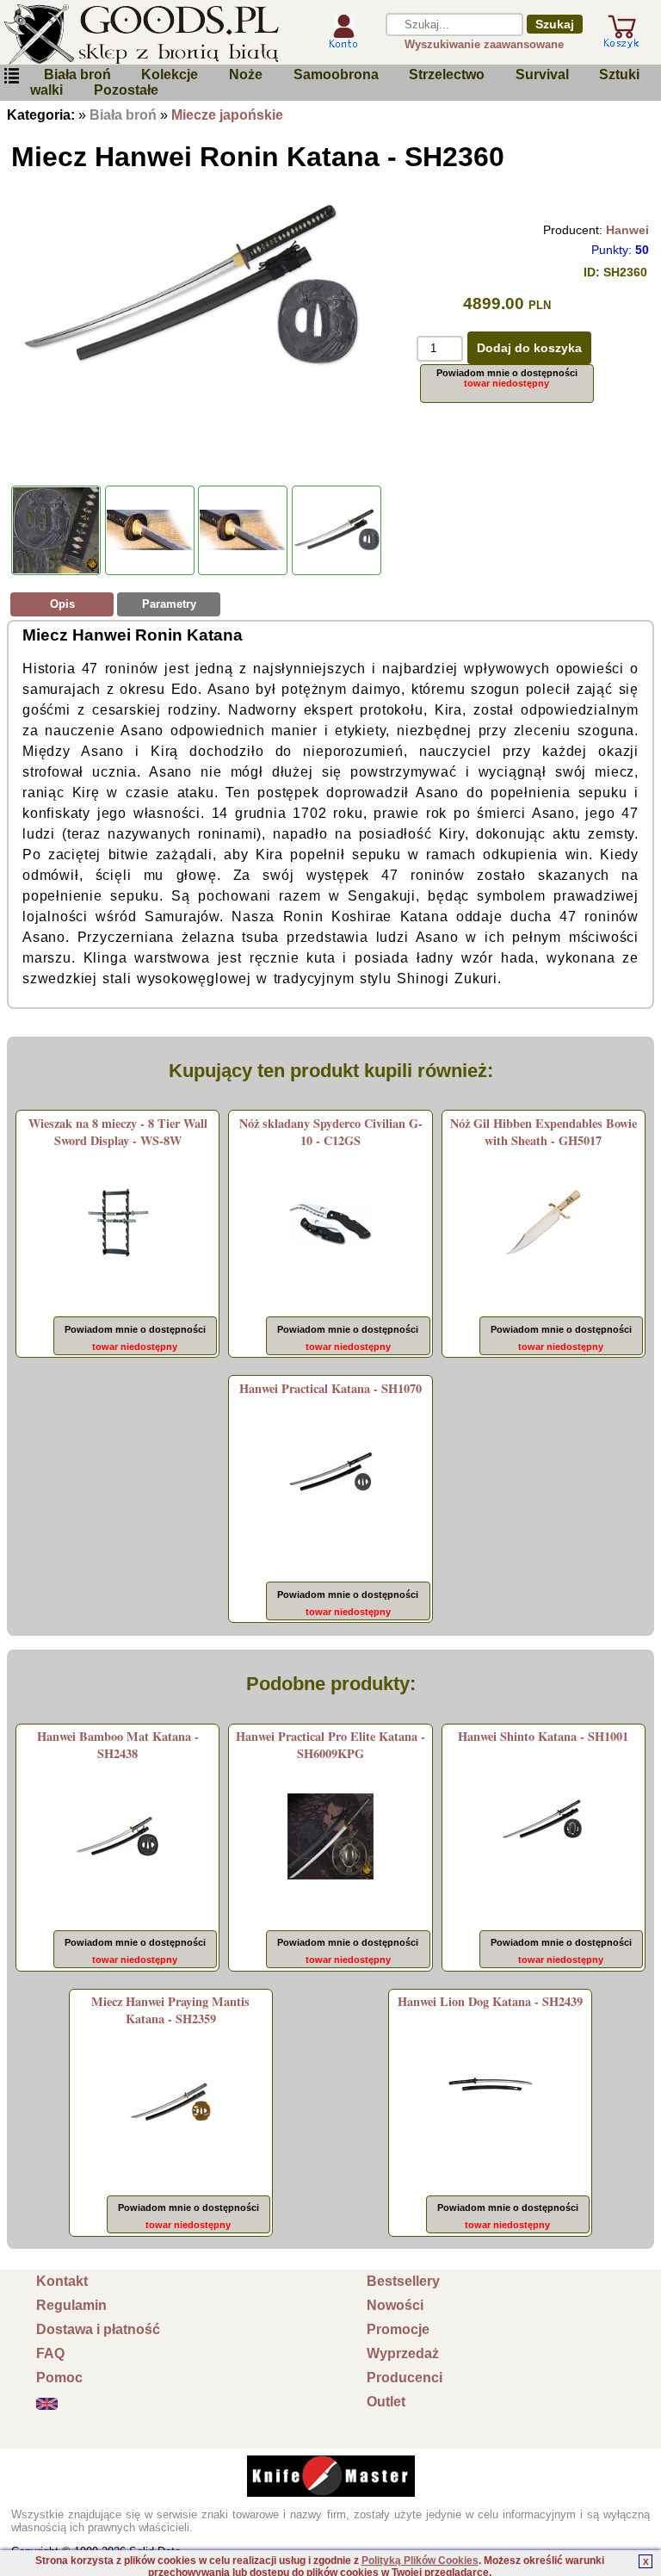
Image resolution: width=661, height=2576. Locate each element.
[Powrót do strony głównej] (152, 34)
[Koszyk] (621, 41)
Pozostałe (126, 90)
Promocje (398, 2329)
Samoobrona (336, 74)
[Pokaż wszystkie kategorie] (11, 76)
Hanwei (627, 230)
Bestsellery (403, 2281)
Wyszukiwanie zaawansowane (484, 44)
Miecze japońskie (227, 115)
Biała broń (77, 74)
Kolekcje (170, 74)
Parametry (169, 604)
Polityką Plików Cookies (420, 2561)
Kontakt (62, 2281)
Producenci (405, 2378)
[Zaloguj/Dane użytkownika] (343, 42)
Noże (246, 74)
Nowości (395, 2305)
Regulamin (71, 2305)
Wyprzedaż (403, 2353)
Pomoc (59, 2378)
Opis (62, 604)
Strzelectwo (447, 74)
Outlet (386, 2402)
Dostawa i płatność (98, 2329)
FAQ (50, 2353)
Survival (542, 74)
